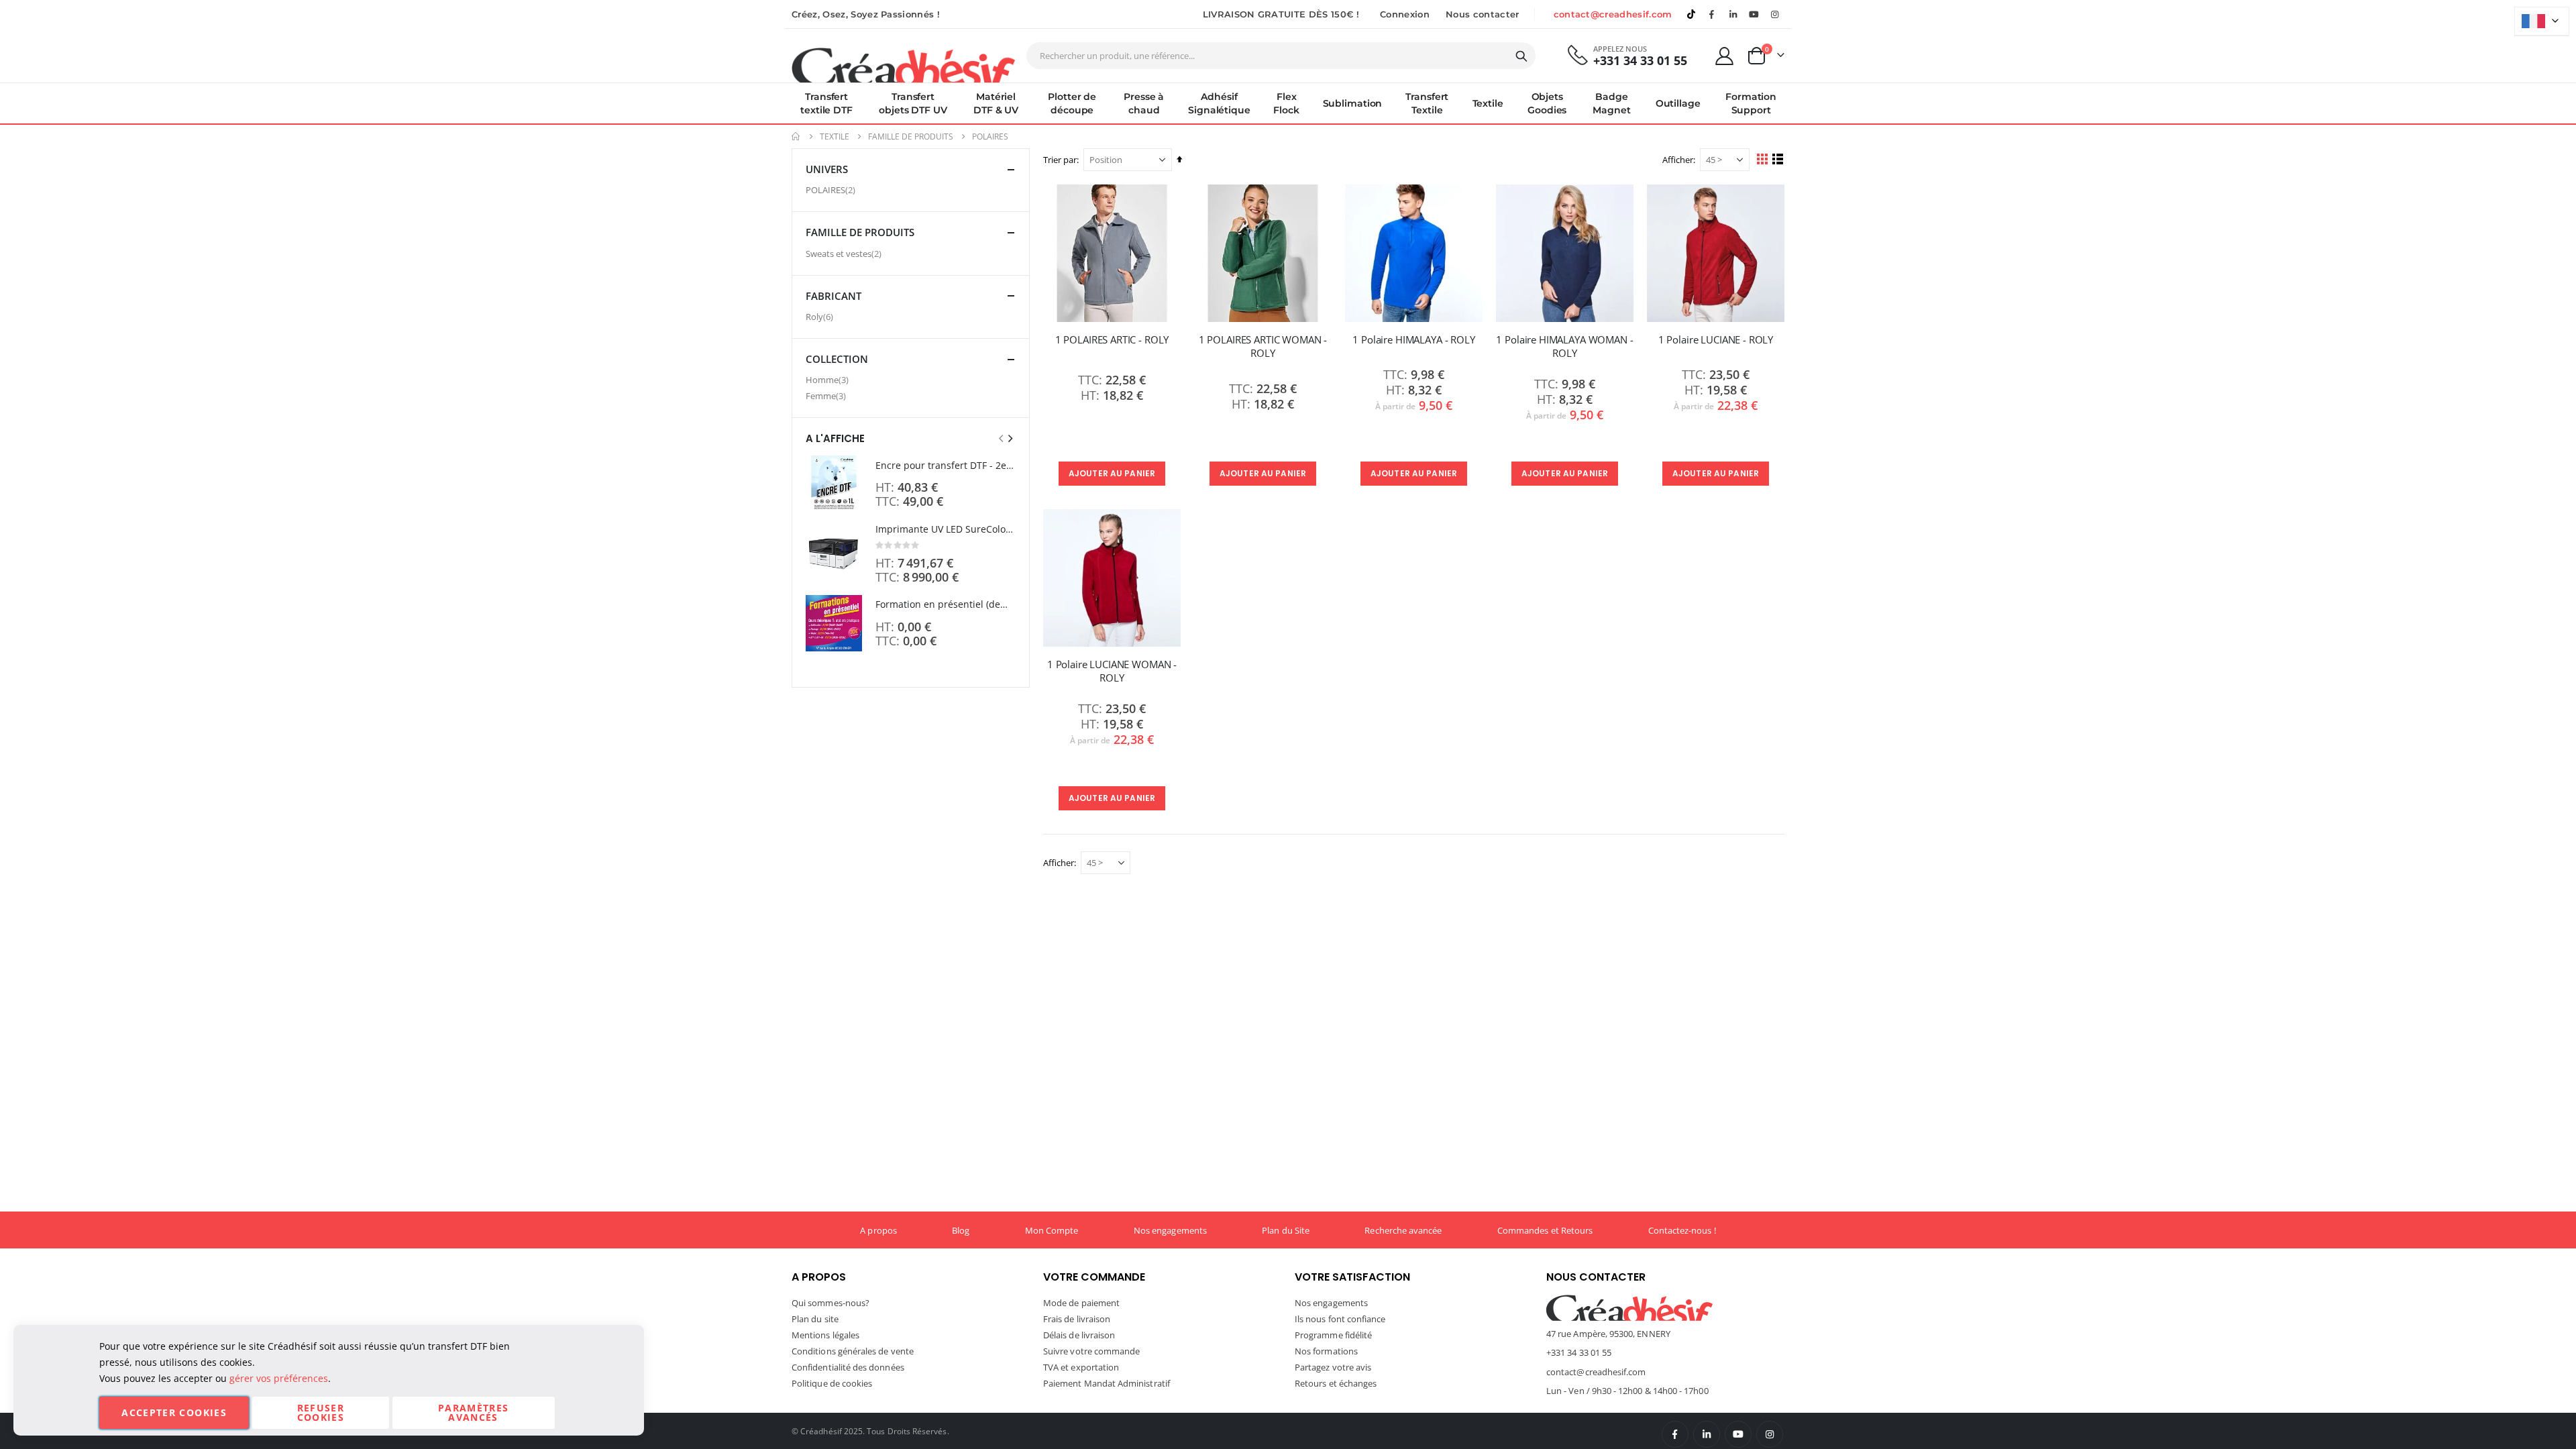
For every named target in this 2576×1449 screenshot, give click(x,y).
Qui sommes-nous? (830, 1303)
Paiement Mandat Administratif (1107, 1383)
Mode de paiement (1081, 1303)
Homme (829, 379)
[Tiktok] (1691, 14)
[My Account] (1725, 56)
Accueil (796, 137)
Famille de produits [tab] (860, 232)
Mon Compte (1052, 1230)
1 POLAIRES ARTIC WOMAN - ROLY (1263, 346)
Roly (821, 316)
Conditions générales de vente (853, 1351)
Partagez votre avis (1333, 1367)
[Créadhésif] (903, 64)
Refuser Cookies (321, 1412)
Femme (827, 395)
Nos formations (1326, 1351)
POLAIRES (832, 190)
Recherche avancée (1403, 1230)
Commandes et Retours (1545, 1230)
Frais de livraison (1077, 1319)
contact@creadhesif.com (1613, 14)
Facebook (1675, 1434)
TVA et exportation (1081, 1367)
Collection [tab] (837, 359)
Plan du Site (1286, 1230)
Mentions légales (825, 1335)
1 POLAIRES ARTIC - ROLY (1112, 339)
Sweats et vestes (845, 253)
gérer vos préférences (279, 1378)
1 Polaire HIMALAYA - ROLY (1413, 339)
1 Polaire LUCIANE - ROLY (1716, 339)
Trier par (1060, 160)
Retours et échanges (1336, 1383)
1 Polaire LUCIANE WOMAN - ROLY (1112, 671)
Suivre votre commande (1091, 1351)
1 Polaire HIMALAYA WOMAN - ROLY (1564, 346)
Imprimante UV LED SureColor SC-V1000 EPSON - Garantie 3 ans (946, 529)
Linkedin (1733, 14)
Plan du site (815, 1319)
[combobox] (1281, 56)
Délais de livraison (1079, 1335)
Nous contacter (1483, 14)
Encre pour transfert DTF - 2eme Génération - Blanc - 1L (946, 465)
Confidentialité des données (848, 1367)
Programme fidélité (1333, 1335)
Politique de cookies (832, 1383)
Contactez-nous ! (1682, 1230)
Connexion (1405, 14)
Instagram (1770, 1434)
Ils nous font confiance (1340, 1319)
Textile (835, 137)
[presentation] (1010, 438)
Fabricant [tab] (834, 296)
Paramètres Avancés (474, 1412)
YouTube (1738, 1434)
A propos (878, 1230)
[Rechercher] (1521, 56)
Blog (961, 1230)
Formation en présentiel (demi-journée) (946, 604)
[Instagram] (1775, 14)
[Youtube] (1754, 14)
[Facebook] (1712, 14)
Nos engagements (1170, 1230)
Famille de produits (911, 137)
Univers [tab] (827, 169)
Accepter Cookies (174, 1412)
